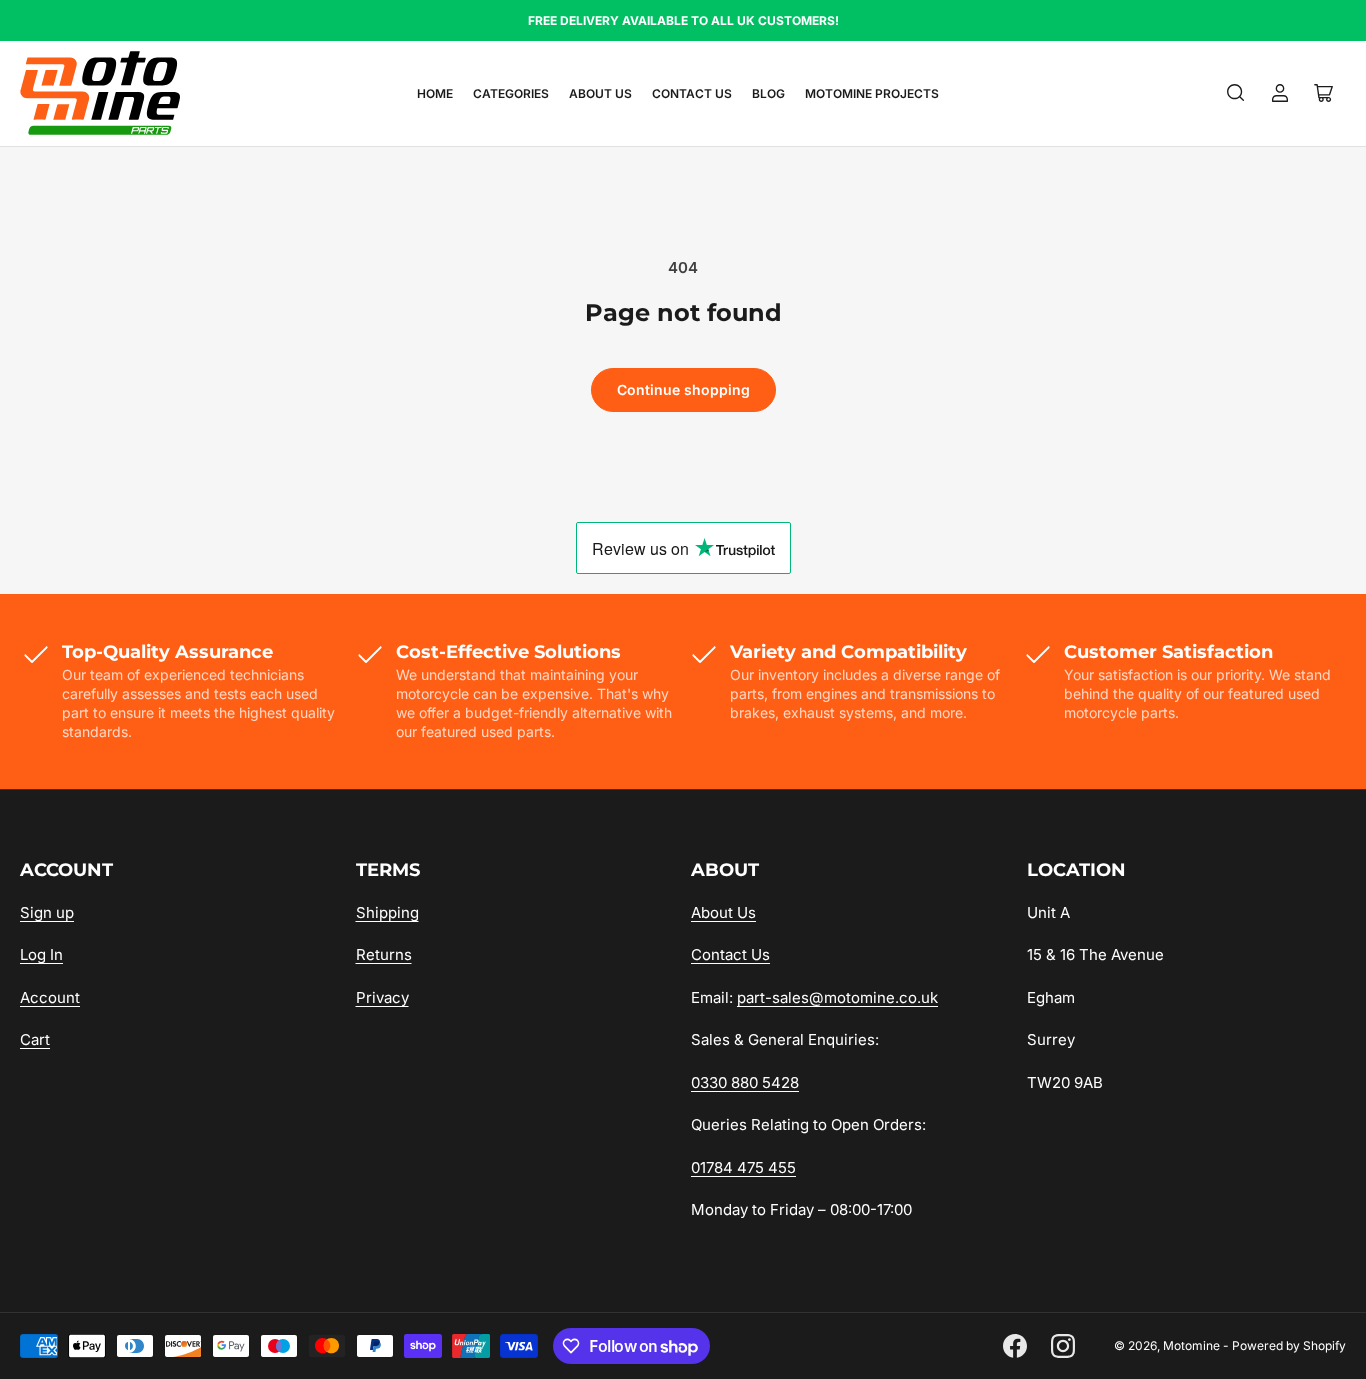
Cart (35, 1039)
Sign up (47, 912)
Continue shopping (683, 389)
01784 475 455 (743, 1167)
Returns (384, 954)
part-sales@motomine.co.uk (837, 997)
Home (435, 93)
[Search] (1236, 93)
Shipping (387, 912)
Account (50, 997)
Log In (41, 954)
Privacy (382, 997)
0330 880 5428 (745, 1082)
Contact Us (692, 93)
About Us (600, 93)
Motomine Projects (872, 93)
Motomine (1191, 1345)
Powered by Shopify (1289, 1345)
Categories (511, 93)
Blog (768, 93)
